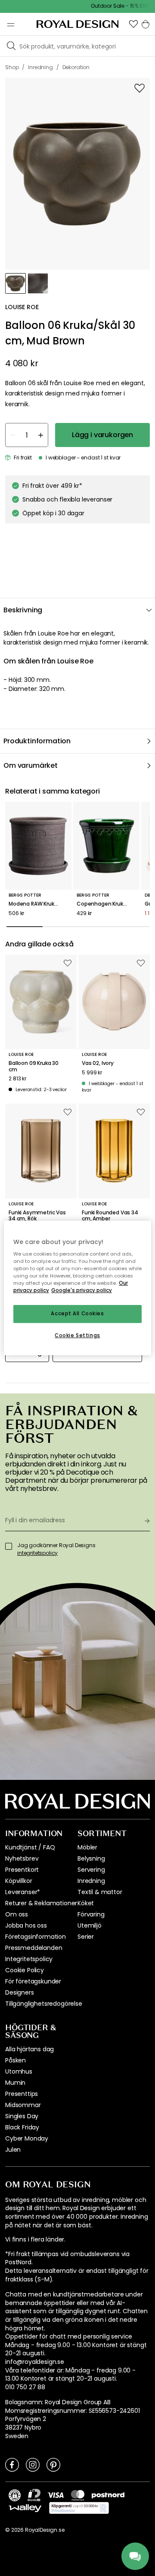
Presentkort (22, 1870)
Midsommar (23, 2105)
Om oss (17, 1914)
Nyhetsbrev (22, 1858)
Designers (20, 1992)
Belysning (91, 1858)
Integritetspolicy (29, 1959)
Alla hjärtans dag (29, 2049)
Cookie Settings (77, 1335)
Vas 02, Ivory (98, 1063)
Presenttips (22, 2094)
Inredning (91, 1881)
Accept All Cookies (77, 1314)
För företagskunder (33, 1981)
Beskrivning (23, 610)
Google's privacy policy (82, 1291)
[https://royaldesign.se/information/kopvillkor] (79, 2508)
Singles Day (22, 2116)
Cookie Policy (25, 1970)
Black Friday (22, 2127)
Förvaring (91, 1914)
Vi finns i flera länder (35, 2240)
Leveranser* (23, 1892)
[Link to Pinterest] (53, 2464)
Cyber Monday (27, 2138)
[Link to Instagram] (33, 2464)
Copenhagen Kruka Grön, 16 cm (106, 904)
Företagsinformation (36, 1937)
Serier (86, 1937)
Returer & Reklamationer (41, 1903)
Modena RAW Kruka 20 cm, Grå (38, 904)
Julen (13, 2150)
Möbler (87, 1847)
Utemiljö (90, 1925)
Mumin (15, 2083)
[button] (133, 24)
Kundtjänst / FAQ (30, 1847)
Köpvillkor (19, 1881)
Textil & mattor (100, 1892)
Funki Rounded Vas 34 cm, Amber (110, 1216)
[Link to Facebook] (12, 2464)
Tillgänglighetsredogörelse (44, 2004)
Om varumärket (31, 765)
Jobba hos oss (26, 1925)
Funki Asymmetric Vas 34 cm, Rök (37, 1216)
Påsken (15, 2060)
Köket (86, 1903)
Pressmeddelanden (34, 1948)
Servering (91, 1870)
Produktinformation (37, 741)
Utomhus (19, 2071)
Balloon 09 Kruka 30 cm (34, 1066)
